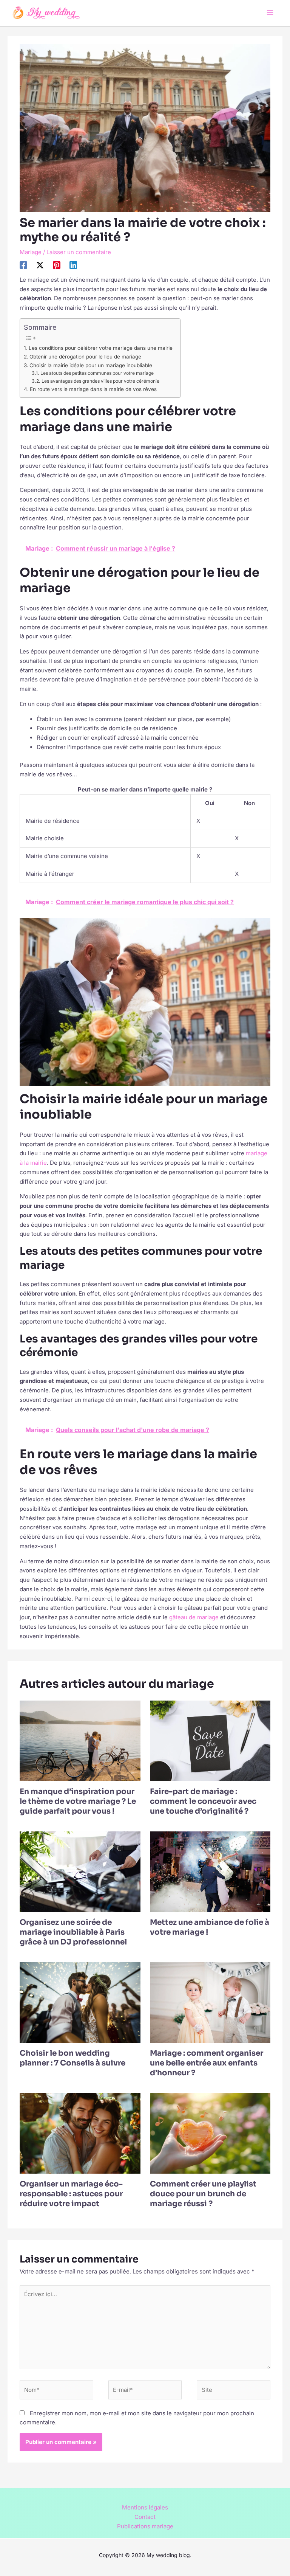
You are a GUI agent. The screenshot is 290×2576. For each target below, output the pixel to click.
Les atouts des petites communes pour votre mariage (97, 373)
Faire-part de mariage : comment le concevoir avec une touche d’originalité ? (203, 1801)
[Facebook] (23, 265)
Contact (145, 2517)
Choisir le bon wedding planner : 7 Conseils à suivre (72, 2058)
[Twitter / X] (40, 265)
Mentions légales (145, 2507)
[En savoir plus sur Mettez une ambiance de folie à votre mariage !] (210, 1871)
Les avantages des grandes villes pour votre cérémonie (100, 381)
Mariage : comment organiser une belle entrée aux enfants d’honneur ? (207, 2063)
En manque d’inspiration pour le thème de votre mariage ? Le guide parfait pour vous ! (78, 1801)
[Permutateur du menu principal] (270, 13)
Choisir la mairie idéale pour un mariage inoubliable (91, 365)
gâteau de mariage (194, 1617)
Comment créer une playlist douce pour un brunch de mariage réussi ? (203, 2194)
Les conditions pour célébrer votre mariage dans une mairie (101, 348)
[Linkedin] (73, 265)
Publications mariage (145, 2526)
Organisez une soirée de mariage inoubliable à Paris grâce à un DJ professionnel (73, 1932)
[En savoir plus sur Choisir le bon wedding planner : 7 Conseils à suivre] (80, 2002)
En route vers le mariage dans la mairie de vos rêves (93, 389)
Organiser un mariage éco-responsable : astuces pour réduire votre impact (71, 2194)
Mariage (31, 252)
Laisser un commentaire (79, 252)
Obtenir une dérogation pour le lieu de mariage (85, 357)
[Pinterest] (57, 265)
